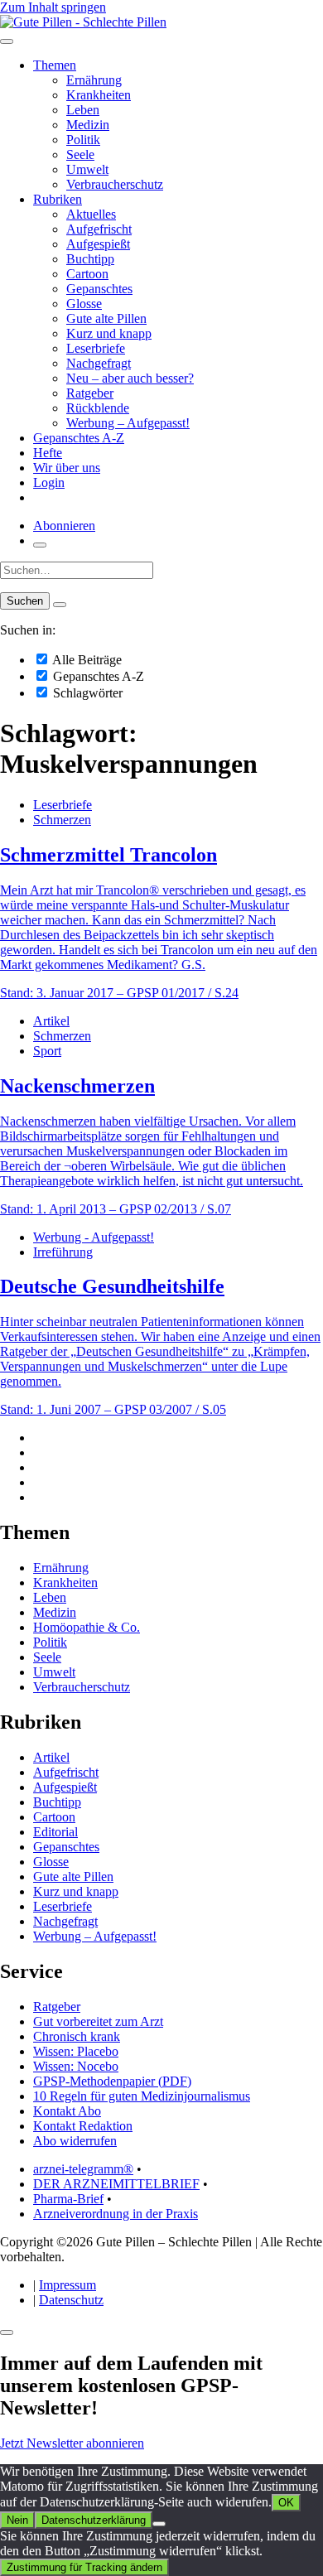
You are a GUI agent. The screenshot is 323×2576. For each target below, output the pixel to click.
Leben (83, 110)
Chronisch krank (77, 2036)
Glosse (84, 304)
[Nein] (159, 2524)
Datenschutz (71, 2300)
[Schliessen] (7, 2332)
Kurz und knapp (109, 333)
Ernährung (94, 80)
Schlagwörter (86, 693)
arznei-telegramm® (83, 2169)
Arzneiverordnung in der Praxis (116, 2214)
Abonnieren (64, 526)
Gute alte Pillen (106, 318)
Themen (55, 65)
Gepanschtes (99, 289)
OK (286, 2503)
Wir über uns (67, 468)
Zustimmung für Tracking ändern (84, 2567)
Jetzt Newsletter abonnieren (72, 2443)
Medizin (88, 125)
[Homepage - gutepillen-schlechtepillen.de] (83, 22)
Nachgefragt (99, 363)
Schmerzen (62, 820)
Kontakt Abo (67, 2111)
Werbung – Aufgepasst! (128, 423)
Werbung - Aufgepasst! (94, 1237)
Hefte (48, 453)
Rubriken (58, 199)
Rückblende (98, 408)
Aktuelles (91, 214)
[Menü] (7, 41)
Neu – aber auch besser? (130, 378)
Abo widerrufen (75, 2141)
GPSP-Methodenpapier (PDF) (112, 2081)
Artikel (51, 1021)
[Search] (60, 605)
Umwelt (87, 169)
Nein (17, 2520)
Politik (83, 140)
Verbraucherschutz (115, 184)
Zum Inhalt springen (53, 7)
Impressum (67, 2285)
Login (49, 482)
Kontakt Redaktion (83, 2126)
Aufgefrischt (99, 229)
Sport (47, 1051)
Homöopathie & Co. (87, 1627)
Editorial (55, 1832)
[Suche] (40, 545)
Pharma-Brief (68, 2199)
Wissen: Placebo (76, 2051)
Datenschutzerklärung (94, 2520)
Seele (80, 154)
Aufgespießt (98, 244)
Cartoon (87, 274)
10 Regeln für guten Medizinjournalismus (142, 2096)
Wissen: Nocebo (76, 2066)
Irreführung (63, 1252)
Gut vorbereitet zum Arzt (98, 2021)
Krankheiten (99, 95)
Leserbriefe (96, 348)
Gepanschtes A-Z (79, 438)
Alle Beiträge (86, 660)
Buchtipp (90, 259)
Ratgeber (90, 393)
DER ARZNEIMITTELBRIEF (116, 2184)
